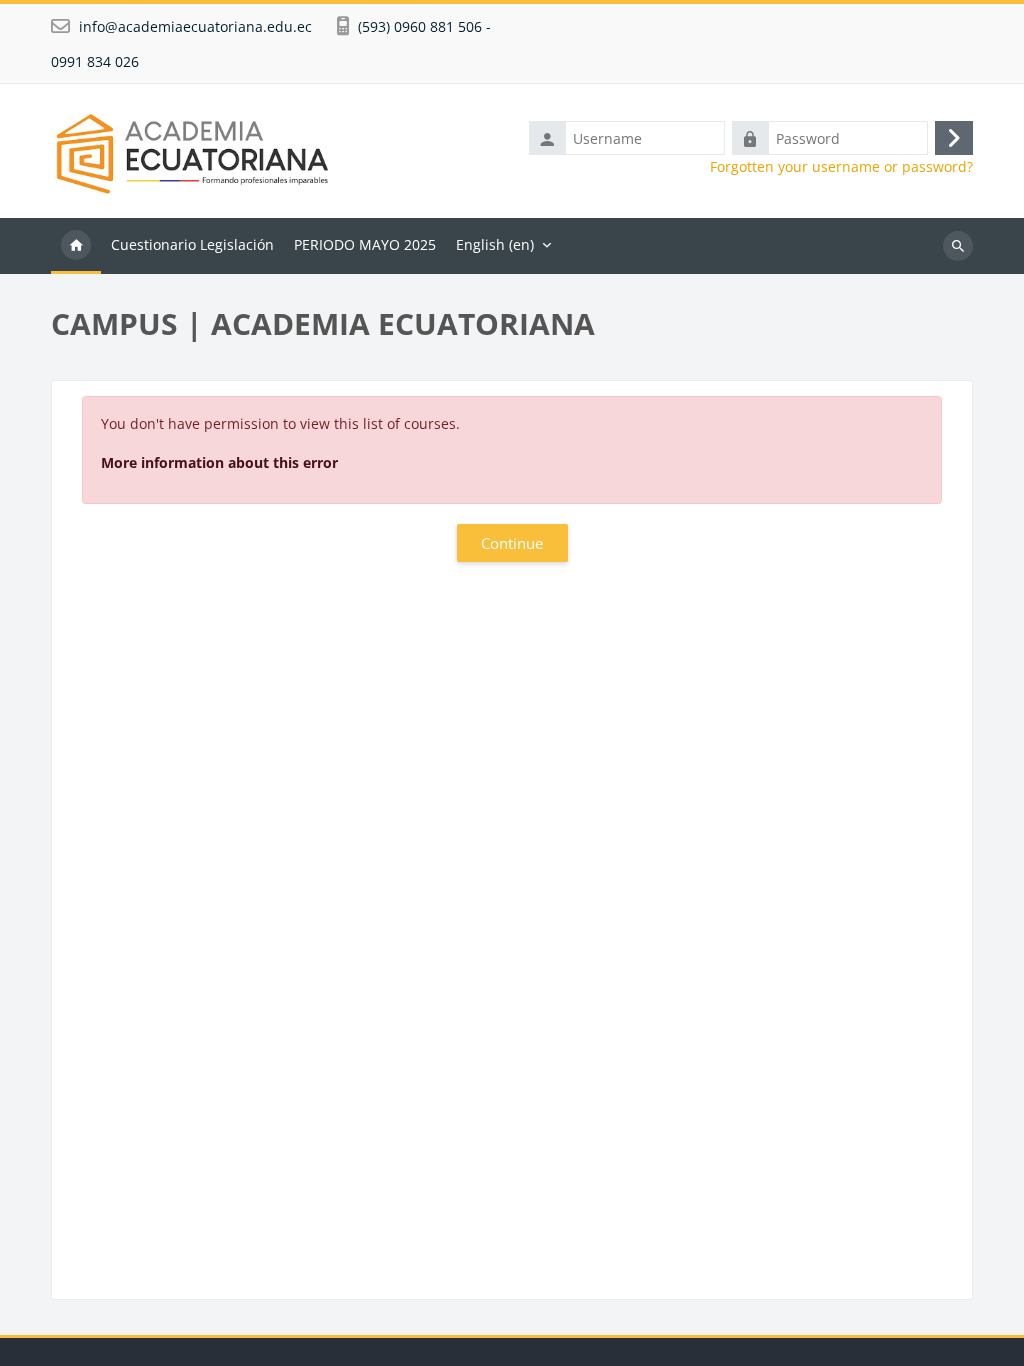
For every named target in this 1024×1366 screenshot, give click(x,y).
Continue (512, 543)
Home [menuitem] (76, 246)
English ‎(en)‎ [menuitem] (495, 244)
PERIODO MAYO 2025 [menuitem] (365, 244)
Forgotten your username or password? (841, 167)
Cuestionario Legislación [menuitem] (192, 244)
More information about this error (219, 462)
